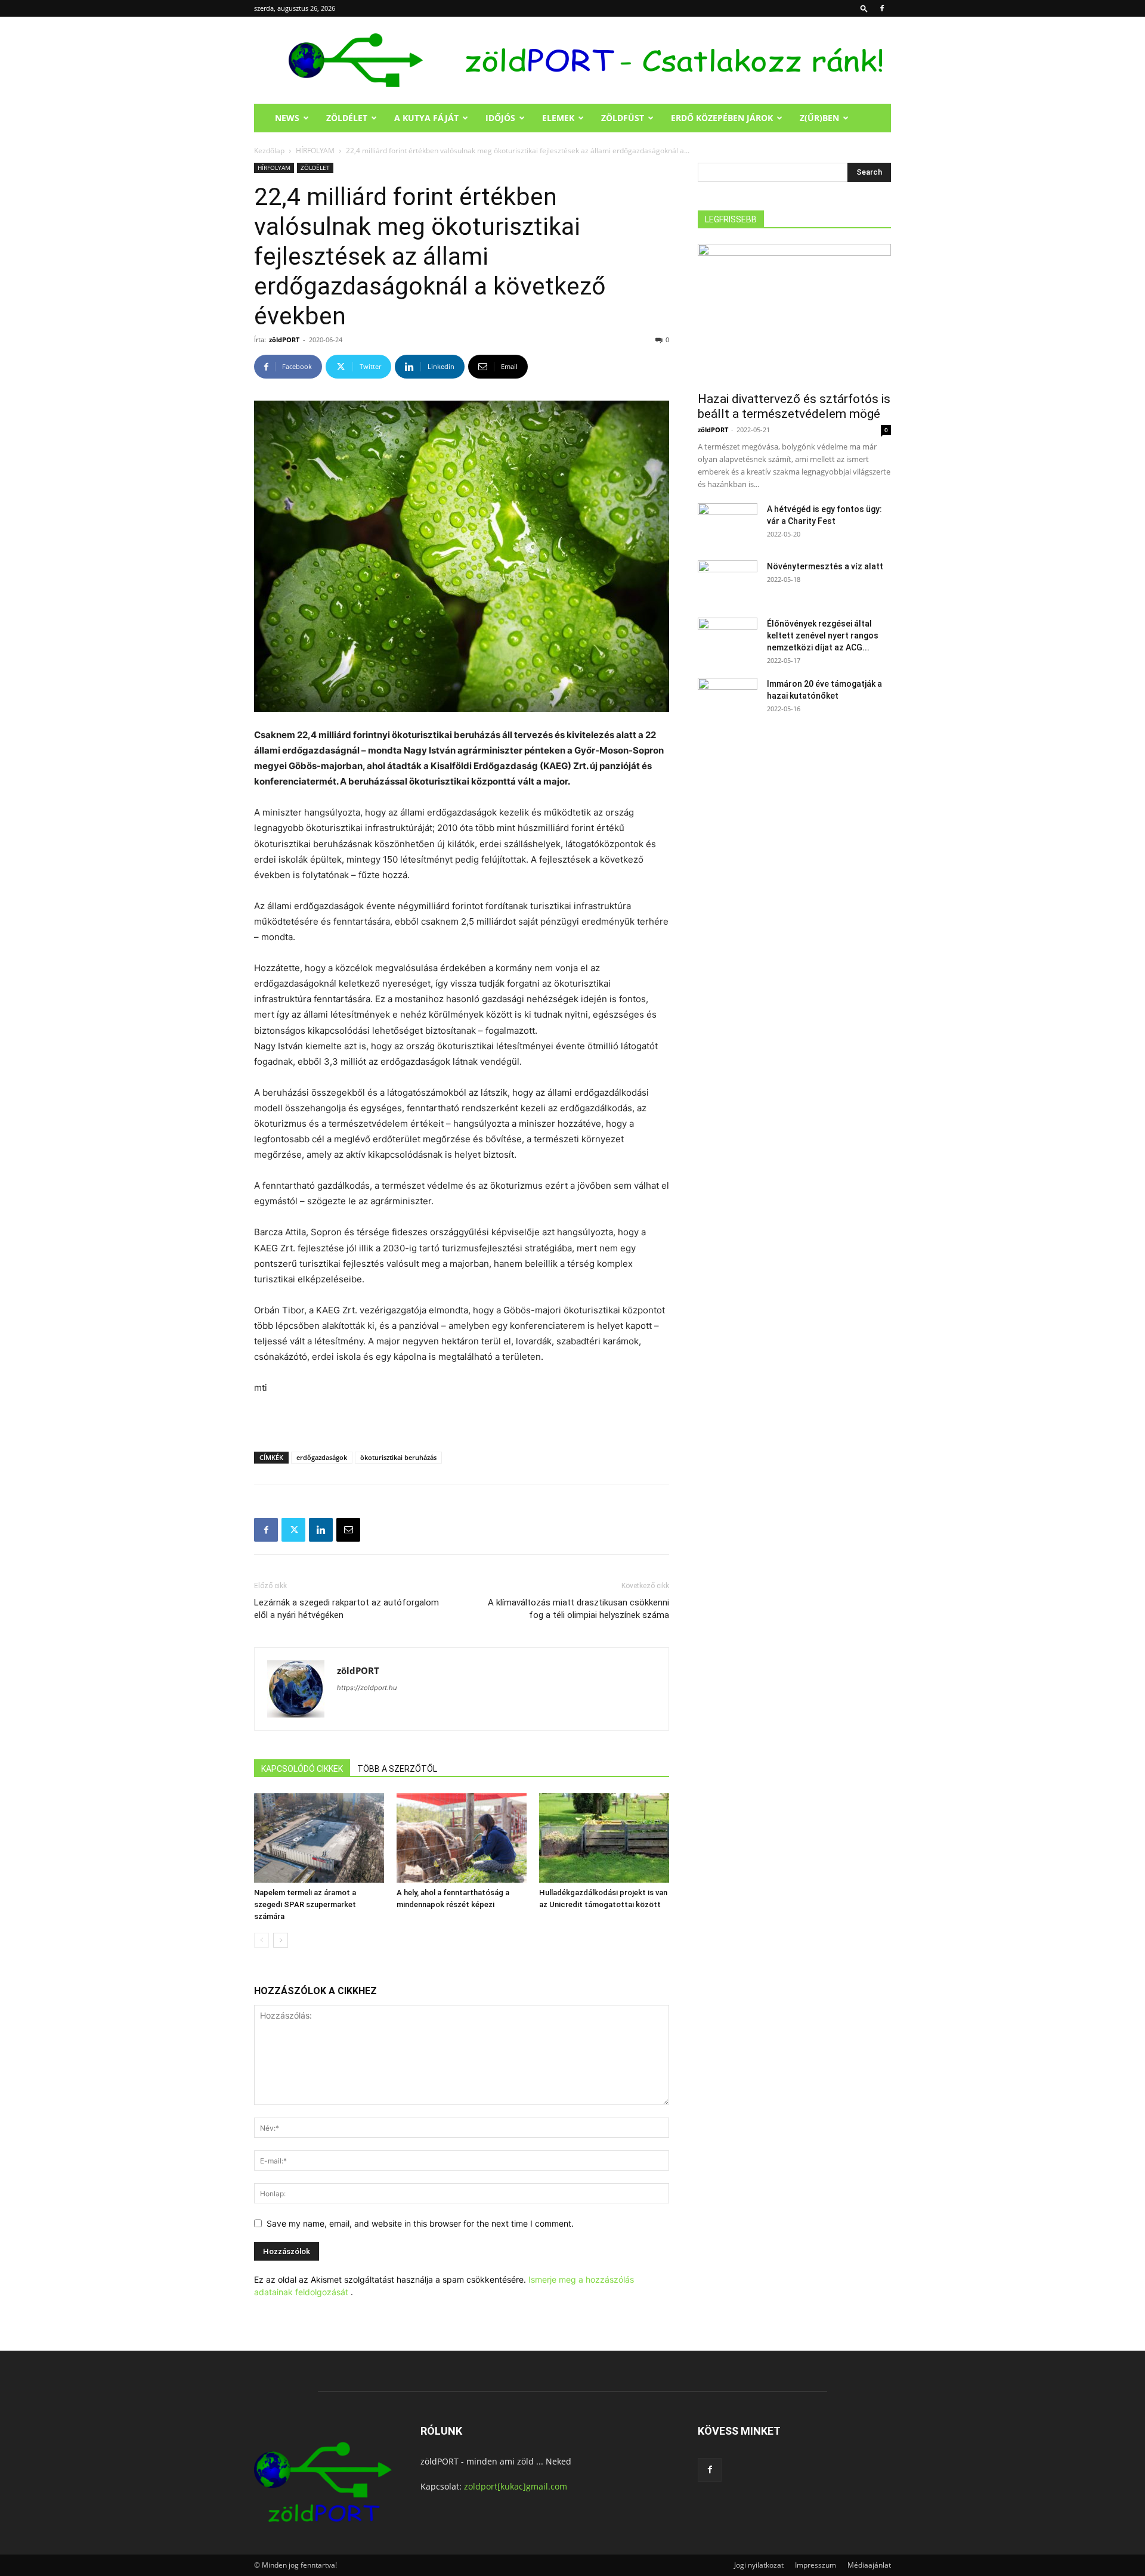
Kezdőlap (269, 151)
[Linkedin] (321, 1530)
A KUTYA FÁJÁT (426, 118)
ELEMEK (558, 118)
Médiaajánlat (869, 2565)
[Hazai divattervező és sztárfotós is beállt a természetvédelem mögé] (794, 314)
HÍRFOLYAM (315, 151)
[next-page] (281, 1940)
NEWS (287, 118)
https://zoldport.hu (367, 1688)
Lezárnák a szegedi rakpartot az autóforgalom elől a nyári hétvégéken (346, 1609)
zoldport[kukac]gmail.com (516, 2486)
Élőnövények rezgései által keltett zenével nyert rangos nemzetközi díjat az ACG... (823, 636)
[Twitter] (293, 1530)
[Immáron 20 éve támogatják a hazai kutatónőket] (728, 699)
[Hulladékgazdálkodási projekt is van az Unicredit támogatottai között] (604, 1838)
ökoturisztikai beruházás (398, 1457)
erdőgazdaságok (322, 1457)
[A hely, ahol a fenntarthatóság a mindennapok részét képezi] (462, 1838)
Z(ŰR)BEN (819, 118)
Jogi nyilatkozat (759, 2565)
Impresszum (816, 2565)
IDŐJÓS (500, 118)
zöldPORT (284, 340)
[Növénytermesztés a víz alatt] (728, 581)
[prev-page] (262, 1940)
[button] (864, 8)
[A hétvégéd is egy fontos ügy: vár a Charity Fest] (728, 524)
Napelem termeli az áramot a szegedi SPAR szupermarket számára (305, 1904)
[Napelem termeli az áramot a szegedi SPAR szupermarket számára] (319, 1838)
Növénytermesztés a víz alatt (825, 566)
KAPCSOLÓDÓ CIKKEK (302, 1769)
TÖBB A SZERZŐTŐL (397, 1769)
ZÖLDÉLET (347, 118)
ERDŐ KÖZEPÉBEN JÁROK (722, 118)
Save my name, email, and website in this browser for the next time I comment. (420, 2223)
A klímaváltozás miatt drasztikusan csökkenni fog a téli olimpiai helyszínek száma (578, 1609)
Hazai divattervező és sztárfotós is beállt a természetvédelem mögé (794, 406)
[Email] (348, 1530)
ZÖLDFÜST (623, 118)
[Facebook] (882, 8)
